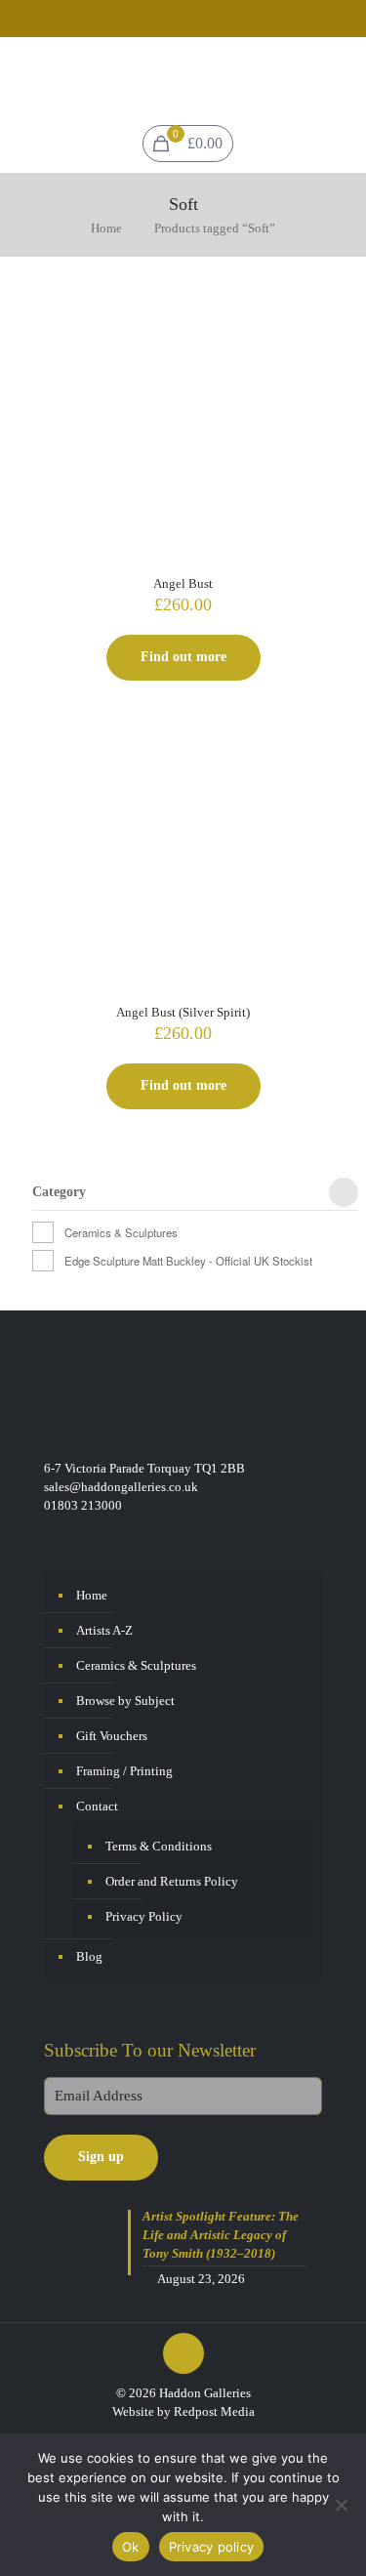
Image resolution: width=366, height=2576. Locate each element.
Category (59, 1192)
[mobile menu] (340, 76)
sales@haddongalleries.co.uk (121, 1487)
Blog (89, 1956)
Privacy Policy (144, 1916)
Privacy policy (212, 2547)
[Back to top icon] (183, 2353)
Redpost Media (214, 2411)
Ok (131, 2547)
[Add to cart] (311, 309)
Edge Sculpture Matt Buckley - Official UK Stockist (188, 1261)
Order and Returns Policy (172, 1881)
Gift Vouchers (112, 1736)
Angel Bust (183, 583)
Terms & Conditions (159, 1846)
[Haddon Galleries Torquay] (183, 76)
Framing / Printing (124, 1771)
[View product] (311, 337)
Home (106, 228)
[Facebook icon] (171, 21)
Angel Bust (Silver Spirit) (183, 1012)
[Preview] (311, 365)
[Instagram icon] (196, 21)
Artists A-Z (104, 1630)
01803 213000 (83, 1505)
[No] (342, 2505)
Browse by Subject (125, 1701)
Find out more (183, 657)
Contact (97, 1806)
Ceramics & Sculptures (121, 1232)
